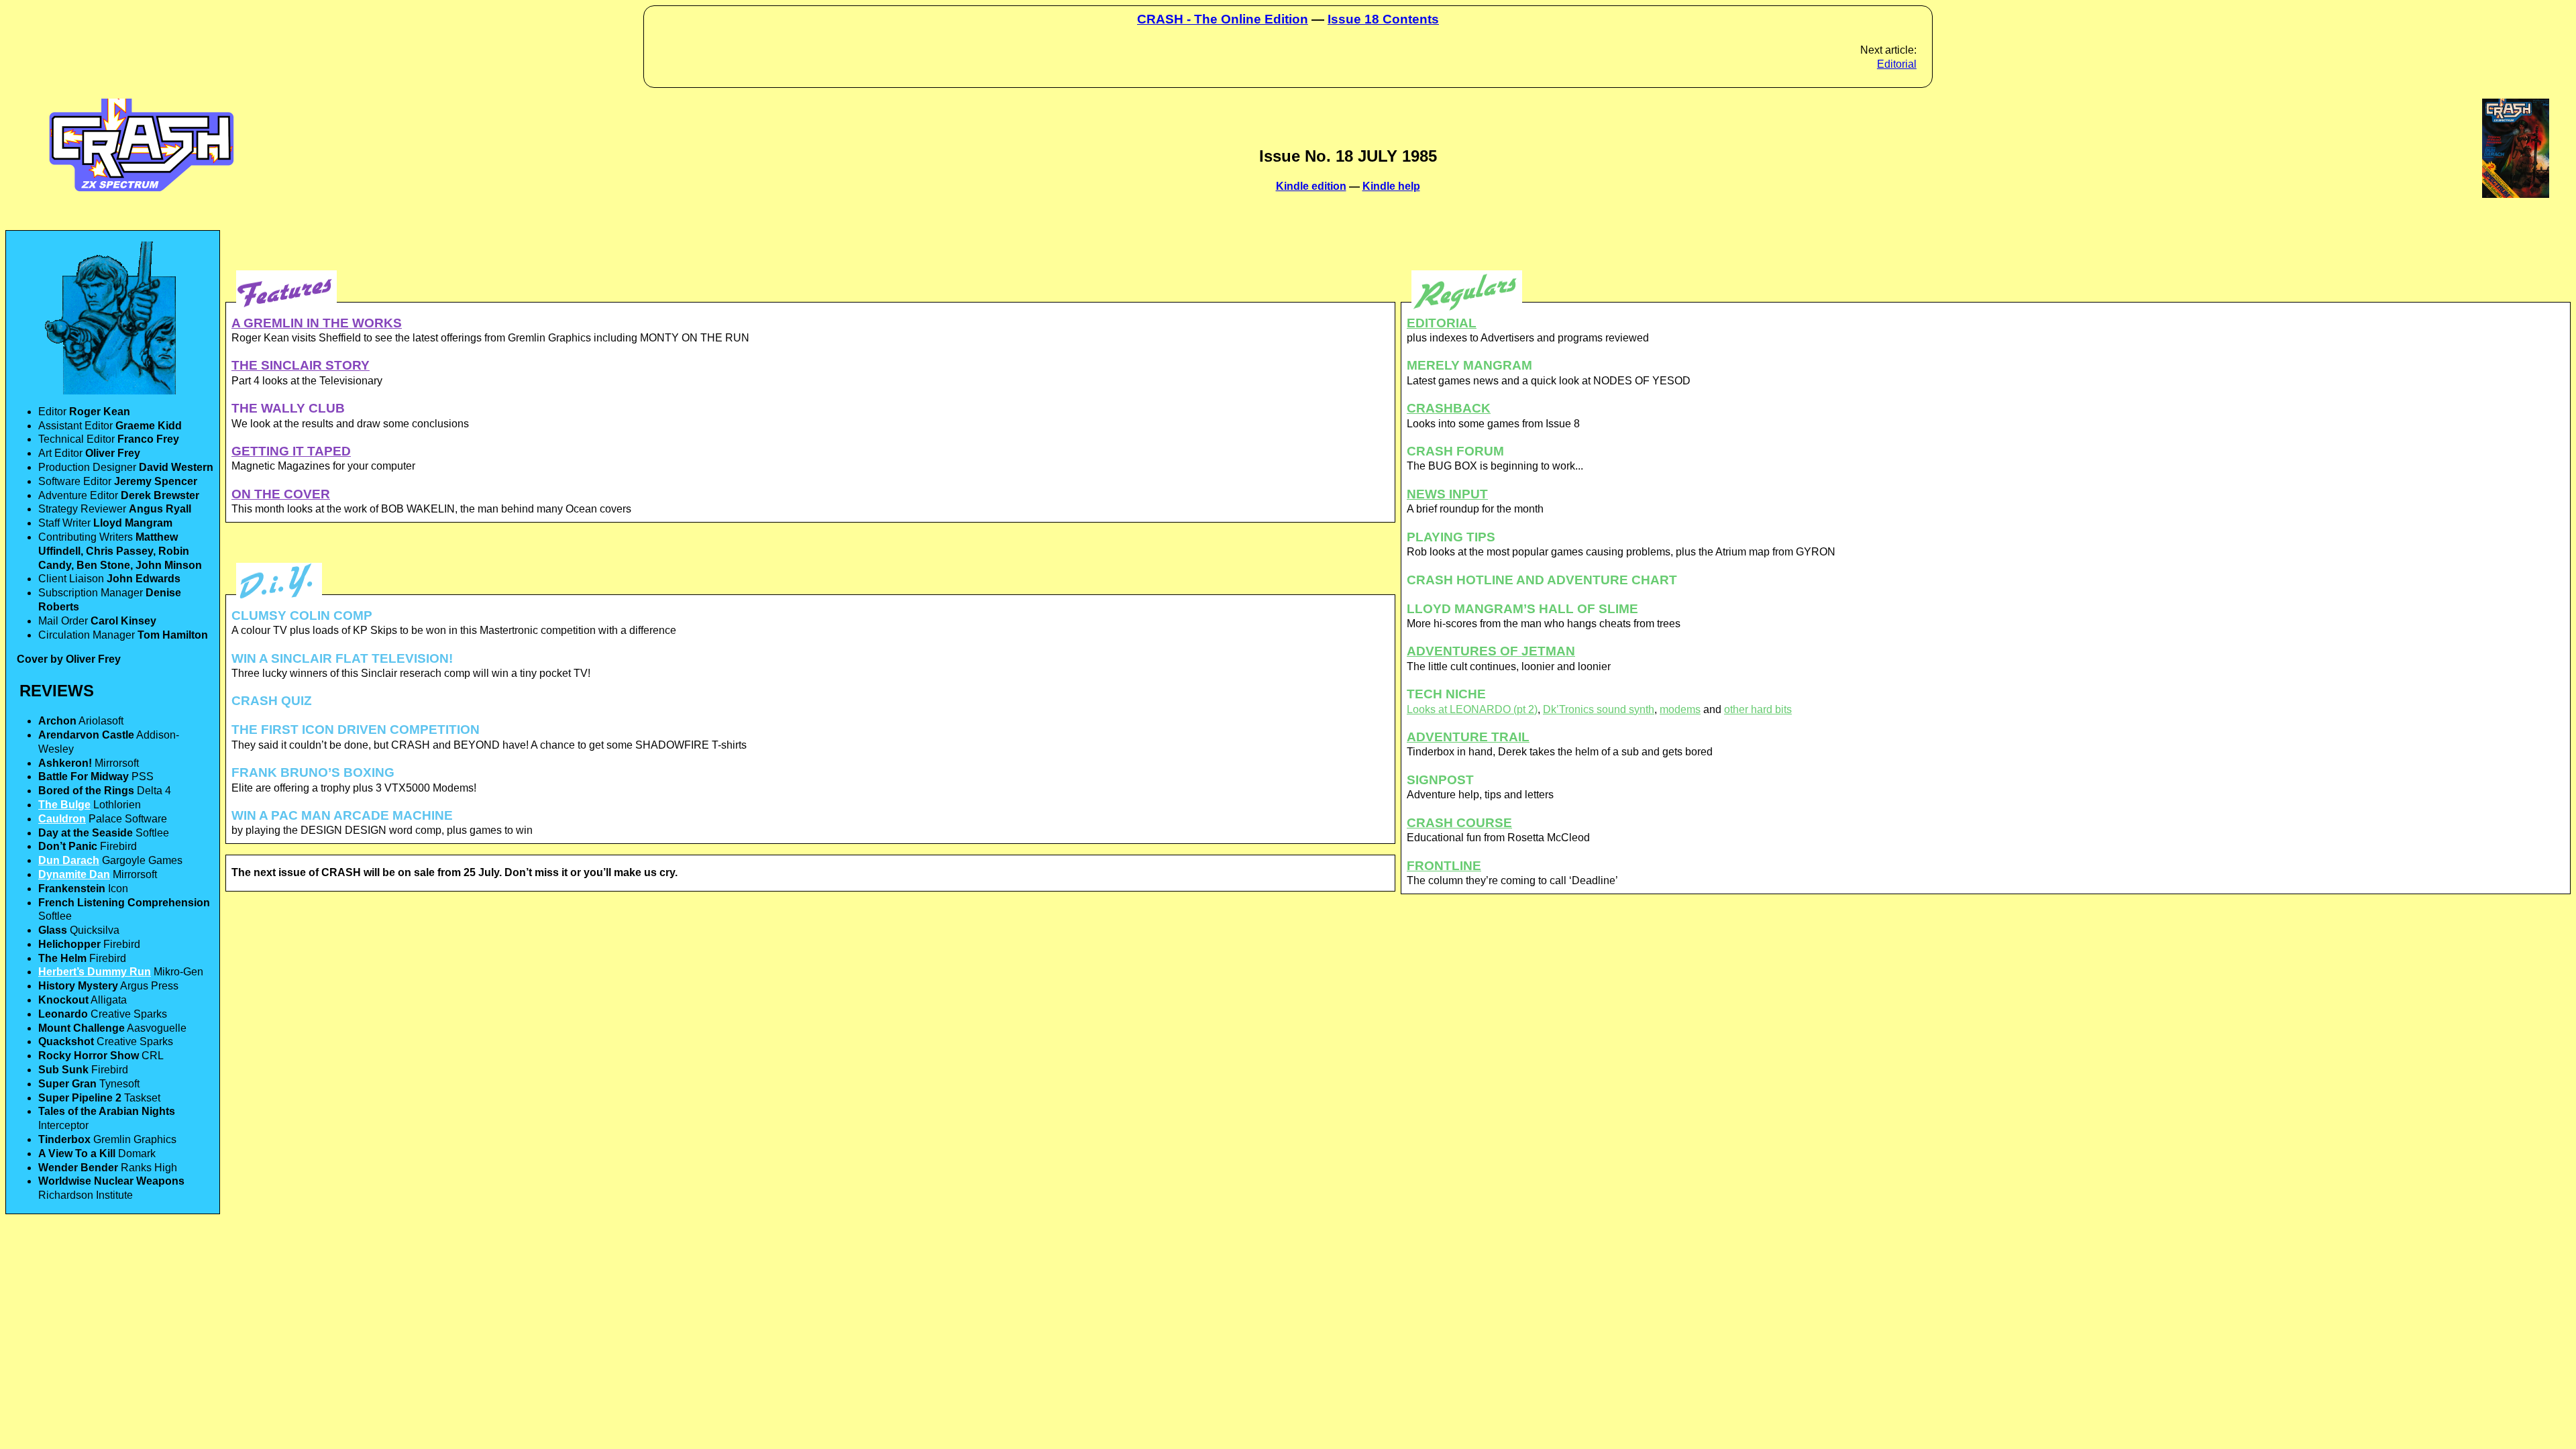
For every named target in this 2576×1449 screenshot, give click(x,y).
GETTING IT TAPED (291, 451)
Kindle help (1391, 186)
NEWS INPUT (1447, 494)
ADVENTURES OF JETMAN (1491, 651)
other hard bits (1758, 709)
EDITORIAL (1442, 323)
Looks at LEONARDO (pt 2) (1472, 709)
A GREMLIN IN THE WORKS (317, 323)
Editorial (1897, 64)
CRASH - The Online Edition (1223, 19)
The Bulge (64, 805)
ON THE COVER (281, 494)
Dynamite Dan (74, 874)
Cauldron (62, 819)
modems (1680, 709)
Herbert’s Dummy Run (95, 972)
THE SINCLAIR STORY (301, 365)
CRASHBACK (1449, 408)
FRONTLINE (1444, 866)
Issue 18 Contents (1383, 19)
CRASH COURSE (1459, 823)
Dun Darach (69, 860)
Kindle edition (1311, 186)
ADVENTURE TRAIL (1468, 737)
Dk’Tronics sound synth (1599, 709)
